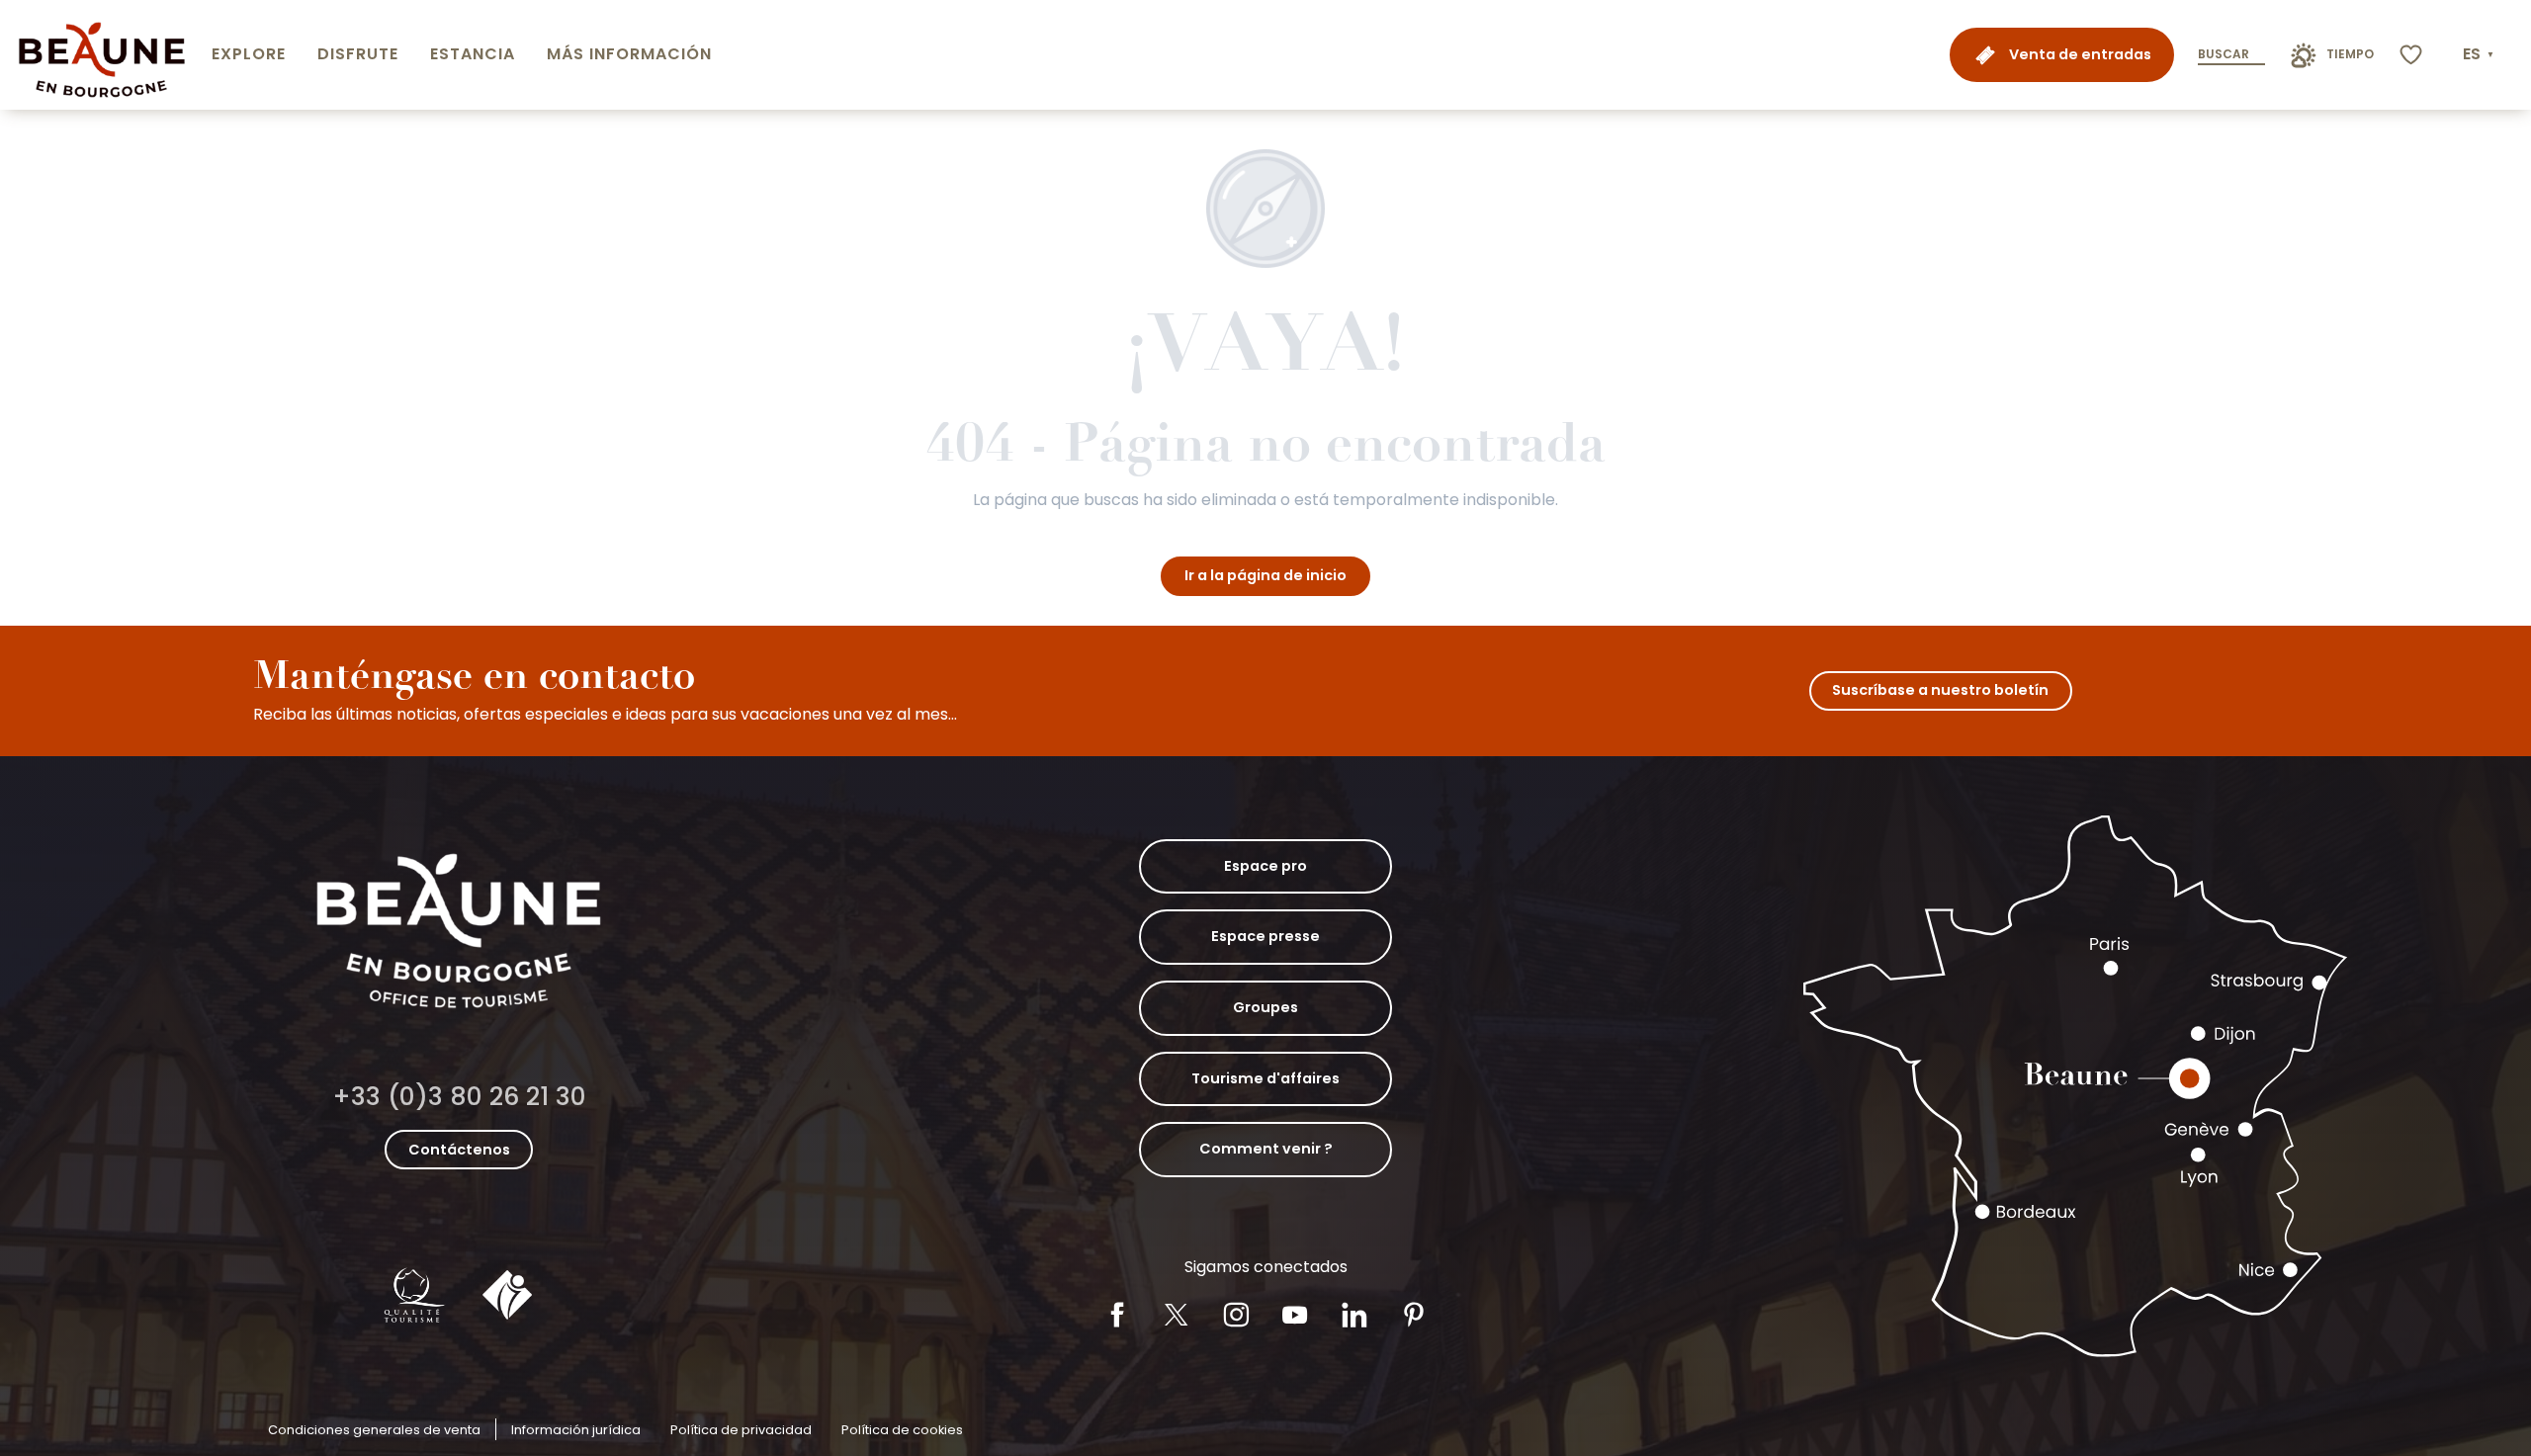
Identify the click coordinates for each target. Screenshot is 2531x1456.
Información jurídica (576, 1430)
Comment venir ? (1266, 1149)
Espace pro (1265, 866)
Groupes (1265, 1007)
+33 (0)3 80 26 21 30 (459, 1097)
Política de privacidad (741, 1430)
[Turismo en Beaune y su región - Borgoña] (102, 55)
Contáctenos (459, 1150)
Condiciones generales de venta (374, 1430)
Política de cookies (902, 1430)
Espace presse (1265, 936)
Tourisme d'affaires (1265, 1078)
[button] (2480, 54)
